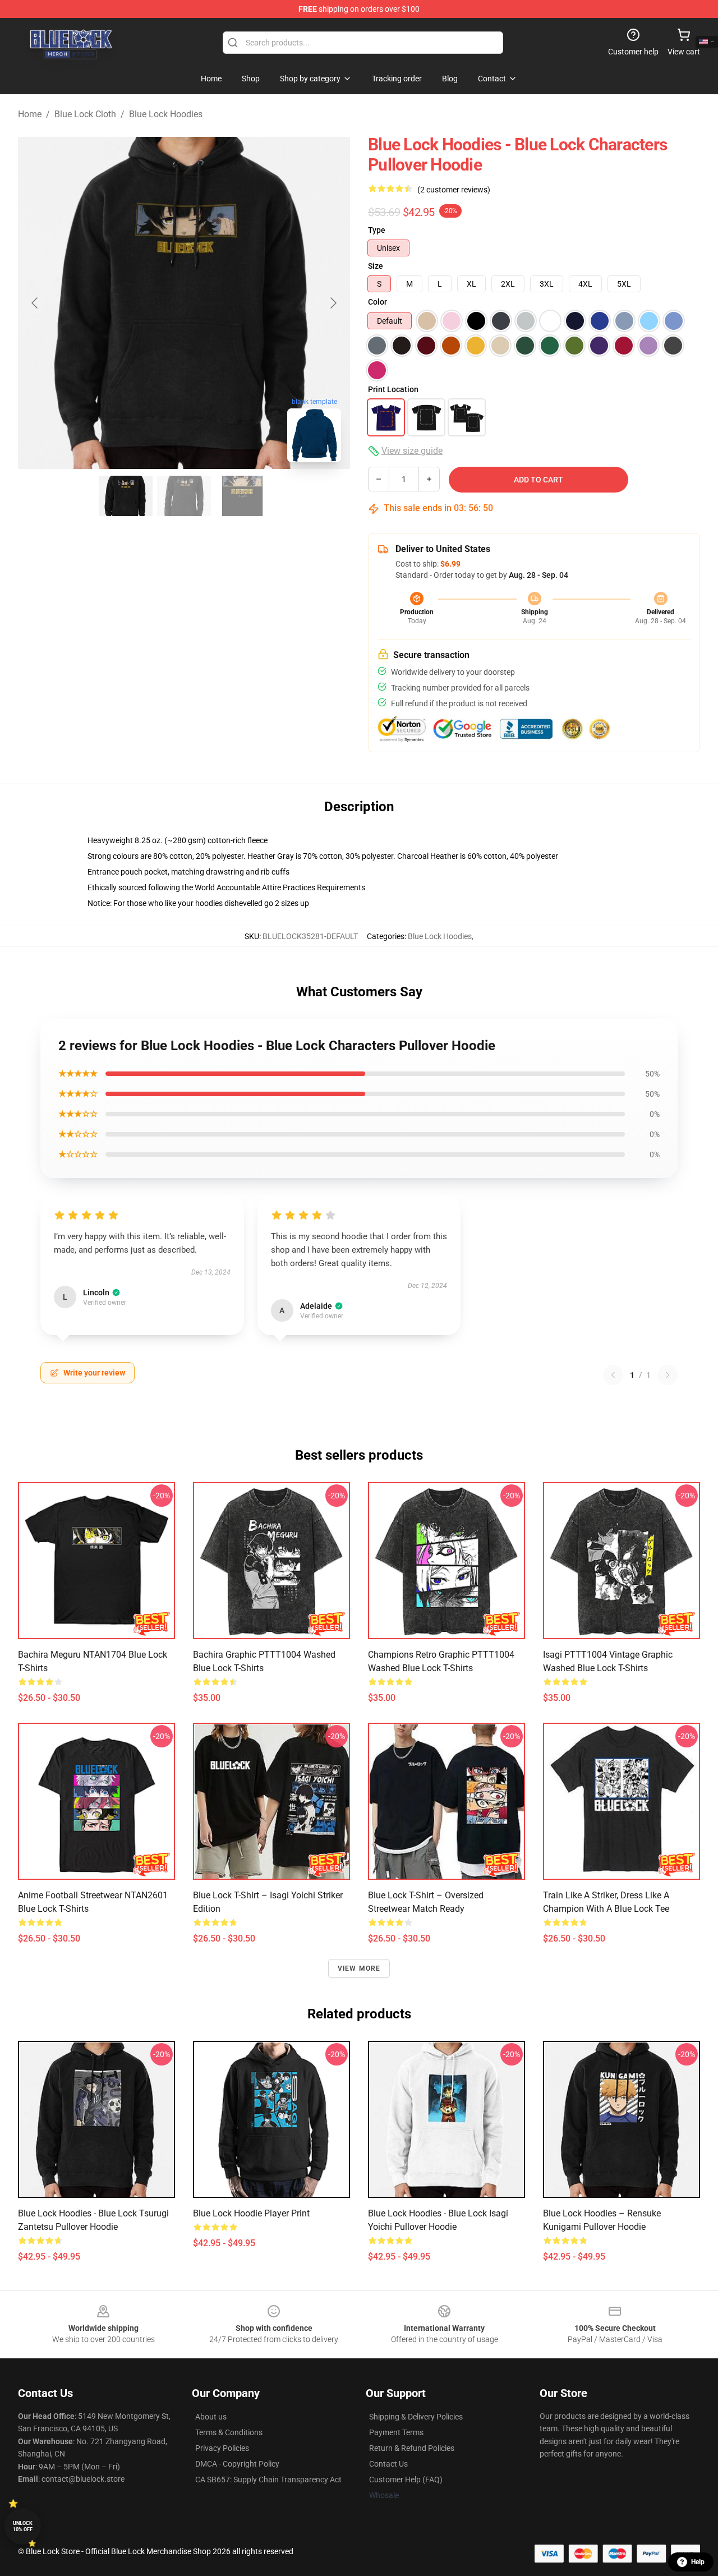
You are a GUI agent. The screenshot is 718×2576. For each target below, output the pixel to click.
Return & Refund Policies (412, 2448)
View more (359, 1968)
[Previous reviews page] (613, 1375)
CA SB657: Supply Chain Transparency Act (268, 2480)
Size (376, 266)
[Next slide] (333, 303)
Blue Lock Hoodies (166, 114)
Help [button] (698, 2562)
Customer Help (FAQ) (406, 2480)
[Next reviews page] (668, 1375)
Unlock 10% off (23, 2526)
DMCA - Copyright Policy (237, 2464)
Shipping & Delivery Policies (416, 2417)
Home (30, 114)
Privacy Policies (222, 2448)
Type (377, 230)
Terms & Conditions (229, 2432)
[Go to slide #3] (242, 496)
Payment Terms (396, 2432)
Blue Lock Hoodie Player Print (251, 2213)
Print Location (393, 389)
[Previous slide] (35, 303)
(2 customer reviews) (454, 190)
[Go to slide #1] (126, 496)
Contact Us (388, 2464)
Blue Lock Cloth (85, 114)
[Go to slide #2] (184, 496)
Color (378, 302)
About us (211, 2417)
